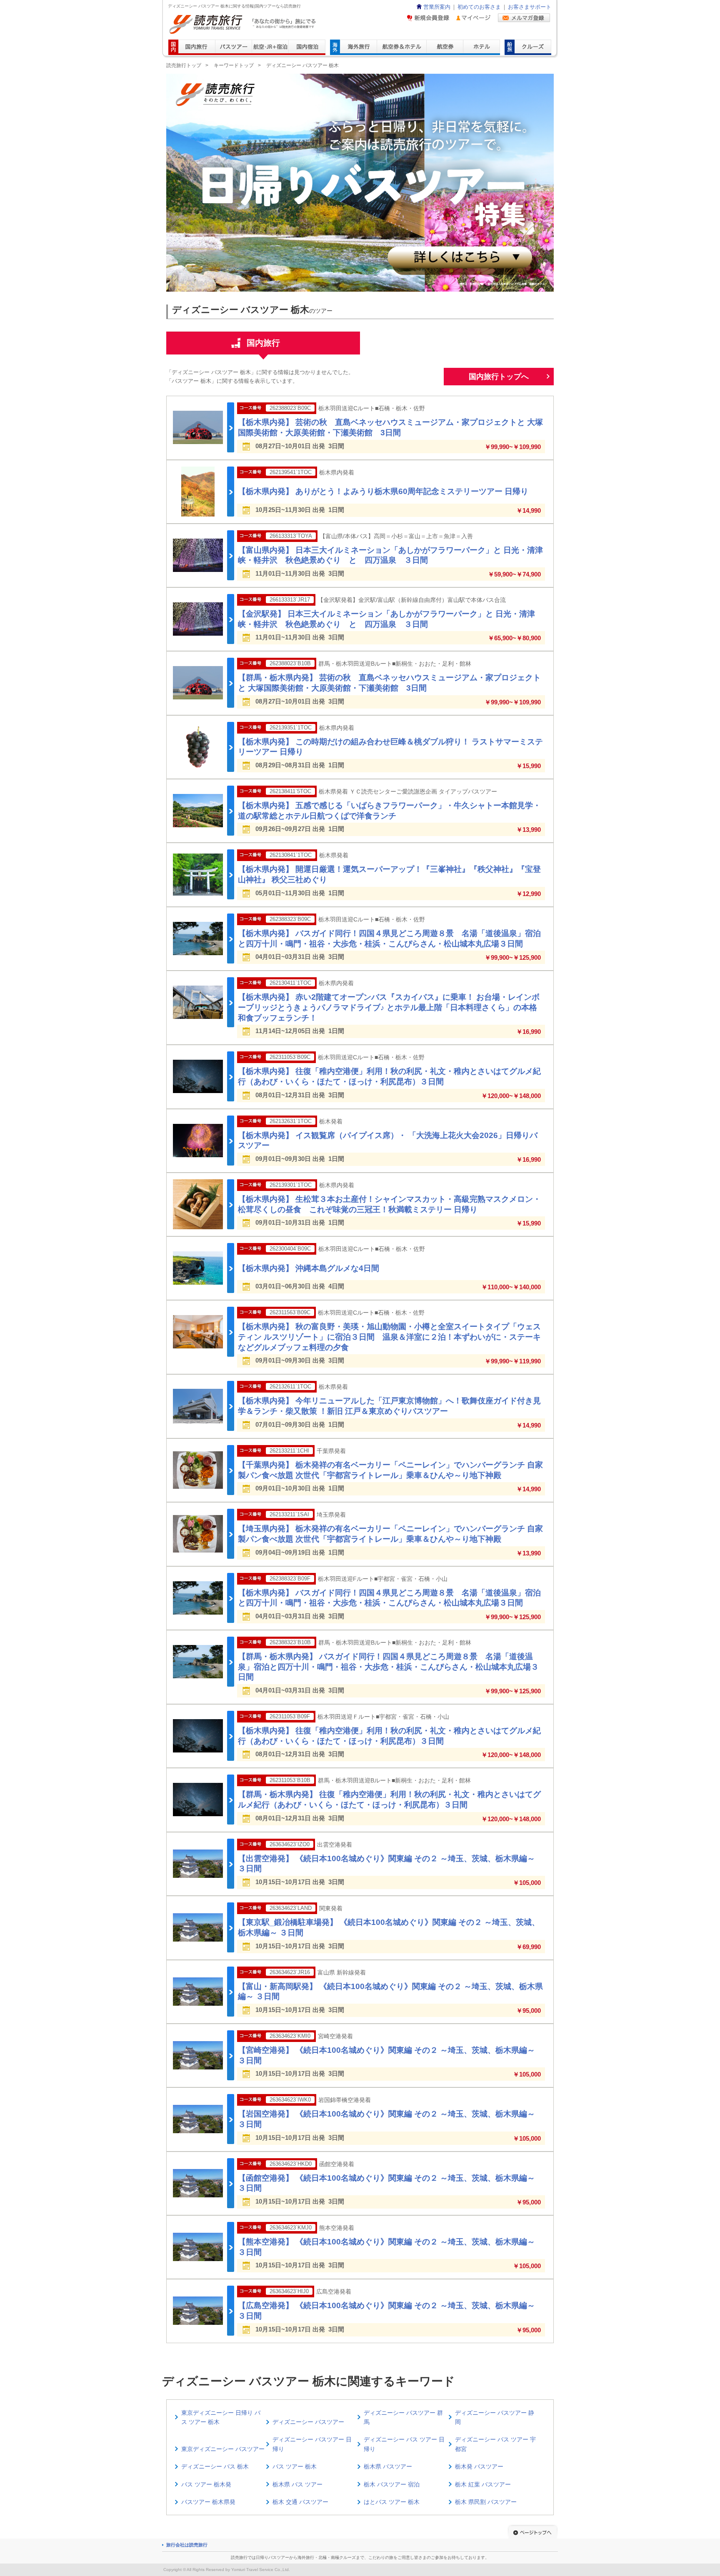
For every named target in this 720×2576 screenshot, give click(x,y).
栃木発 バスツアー (479, 2466)
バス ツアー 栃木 (295, 2466)
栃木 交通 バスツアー (300, 2502)
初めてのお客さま (479, 7)
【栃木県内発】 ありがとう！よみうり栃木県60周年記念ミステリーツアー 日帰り (383, 491)
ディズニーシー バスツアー (308, 2422)
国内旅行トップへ (499, 377)
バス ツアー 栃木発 (206, 2484)
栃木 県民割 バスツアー (486, 2502)
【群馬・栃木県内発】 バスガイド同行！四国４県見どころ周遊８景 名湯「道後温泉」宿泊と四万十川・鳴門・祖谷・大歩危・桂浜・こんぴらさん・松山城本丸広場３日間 (388, 1667)
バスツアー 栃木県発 (208, 2502)
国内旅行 (263, 343)
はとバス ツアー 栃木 (392, 2502)
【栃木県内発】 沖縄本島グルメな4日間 (309, 1268)
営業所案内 (437, 7)
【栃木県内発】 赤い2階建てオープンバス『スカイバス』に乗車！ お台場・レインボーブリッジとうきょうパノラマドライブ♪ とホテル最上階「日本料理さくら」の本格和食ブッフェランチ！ (389, 1007)
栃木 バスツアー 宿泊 (392, 2484)
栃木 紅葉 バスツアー (483, 2484)
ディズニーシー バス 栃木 (215, 2466)
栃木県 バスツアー (388, 2466)
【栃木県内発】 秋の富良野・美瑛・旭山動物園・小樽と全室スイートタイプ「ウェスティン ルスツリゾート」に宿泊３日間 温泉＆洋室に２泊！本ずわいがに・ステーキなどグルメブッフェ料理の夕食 (389, 1337)
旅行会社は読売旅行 (187, 2545)
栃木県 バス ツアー (297, 2484)
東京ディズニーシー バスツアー (223, 2449)
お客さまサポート (530, 7)
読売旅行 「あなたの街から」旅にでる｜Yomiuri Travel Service (244, 24)
